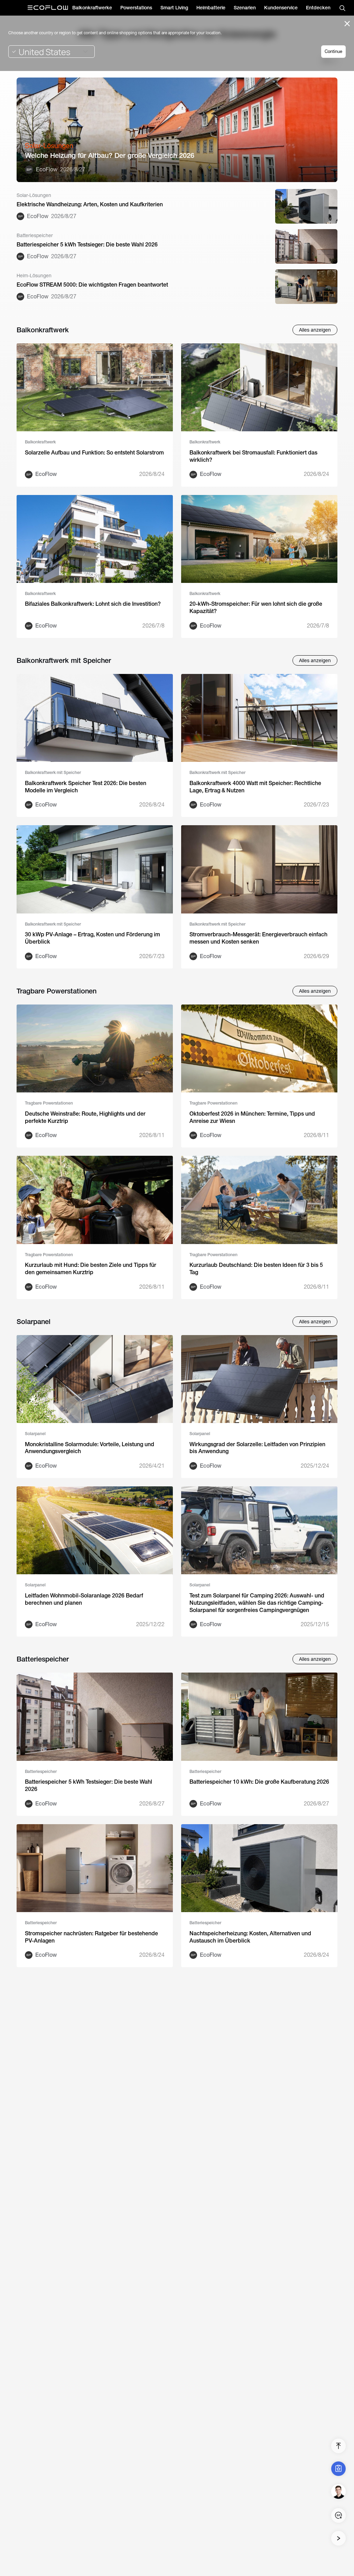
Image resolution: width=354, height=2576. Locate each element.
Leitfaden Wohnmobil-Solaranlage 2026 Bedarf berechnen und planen (84, 1599)
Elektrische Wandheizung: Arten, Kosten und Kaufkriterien (90, 204)
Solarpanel (35, 1434)
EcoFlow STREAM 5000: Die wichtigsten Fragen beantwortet (92, 285)
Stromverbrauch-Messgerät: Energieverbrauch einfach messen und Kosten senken (258, 938)
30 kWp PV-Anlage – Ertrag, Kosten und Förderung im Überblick (92, 938)
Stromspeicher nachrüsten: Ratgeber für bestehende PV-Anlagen (91, 1937)
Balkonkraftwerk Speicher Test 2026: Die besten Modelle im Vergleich (86, 787)
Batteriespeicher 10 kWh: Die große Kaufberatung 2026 (259, 1782)
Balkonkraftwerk (40, 442)
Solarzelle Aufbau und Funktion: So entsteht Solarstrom (94, 453)
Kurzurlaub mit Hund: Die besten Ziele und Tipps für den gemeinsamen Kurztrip (91, 1269)
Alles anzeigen (315, 330)
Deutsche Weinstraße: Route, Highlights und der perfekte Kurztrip (85, 1117)
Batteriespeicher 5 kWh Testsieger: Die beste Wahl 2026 (87, 245)
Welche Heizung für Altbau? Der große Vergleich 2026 (110, 155)
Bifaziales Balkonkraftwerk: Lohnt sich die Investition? (93, 604)
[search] (342, 8)
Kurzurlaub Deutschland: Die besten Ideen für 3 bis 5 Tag (256, 1269)
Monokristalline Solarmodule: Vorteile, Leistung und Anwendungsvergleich (90, 1448)
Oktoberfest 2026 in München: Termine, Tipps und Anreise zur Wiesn (252, 1117)
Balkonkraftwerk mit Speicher (53, 773)
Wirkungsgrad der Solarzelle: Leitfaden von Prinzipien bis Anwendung (257, 1448)
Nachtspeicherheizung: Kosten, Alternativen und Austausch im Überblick (250, 1937)
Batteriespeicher (41, 1772)
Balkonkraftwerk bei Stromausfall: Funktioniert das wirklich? (253, 456)
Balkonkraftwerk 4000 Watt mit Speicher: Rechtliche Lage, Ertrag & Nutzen (255, 787)
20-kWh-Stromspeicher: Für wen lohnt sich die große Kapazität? (256, 607)
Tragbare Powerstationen (49, 1103)
